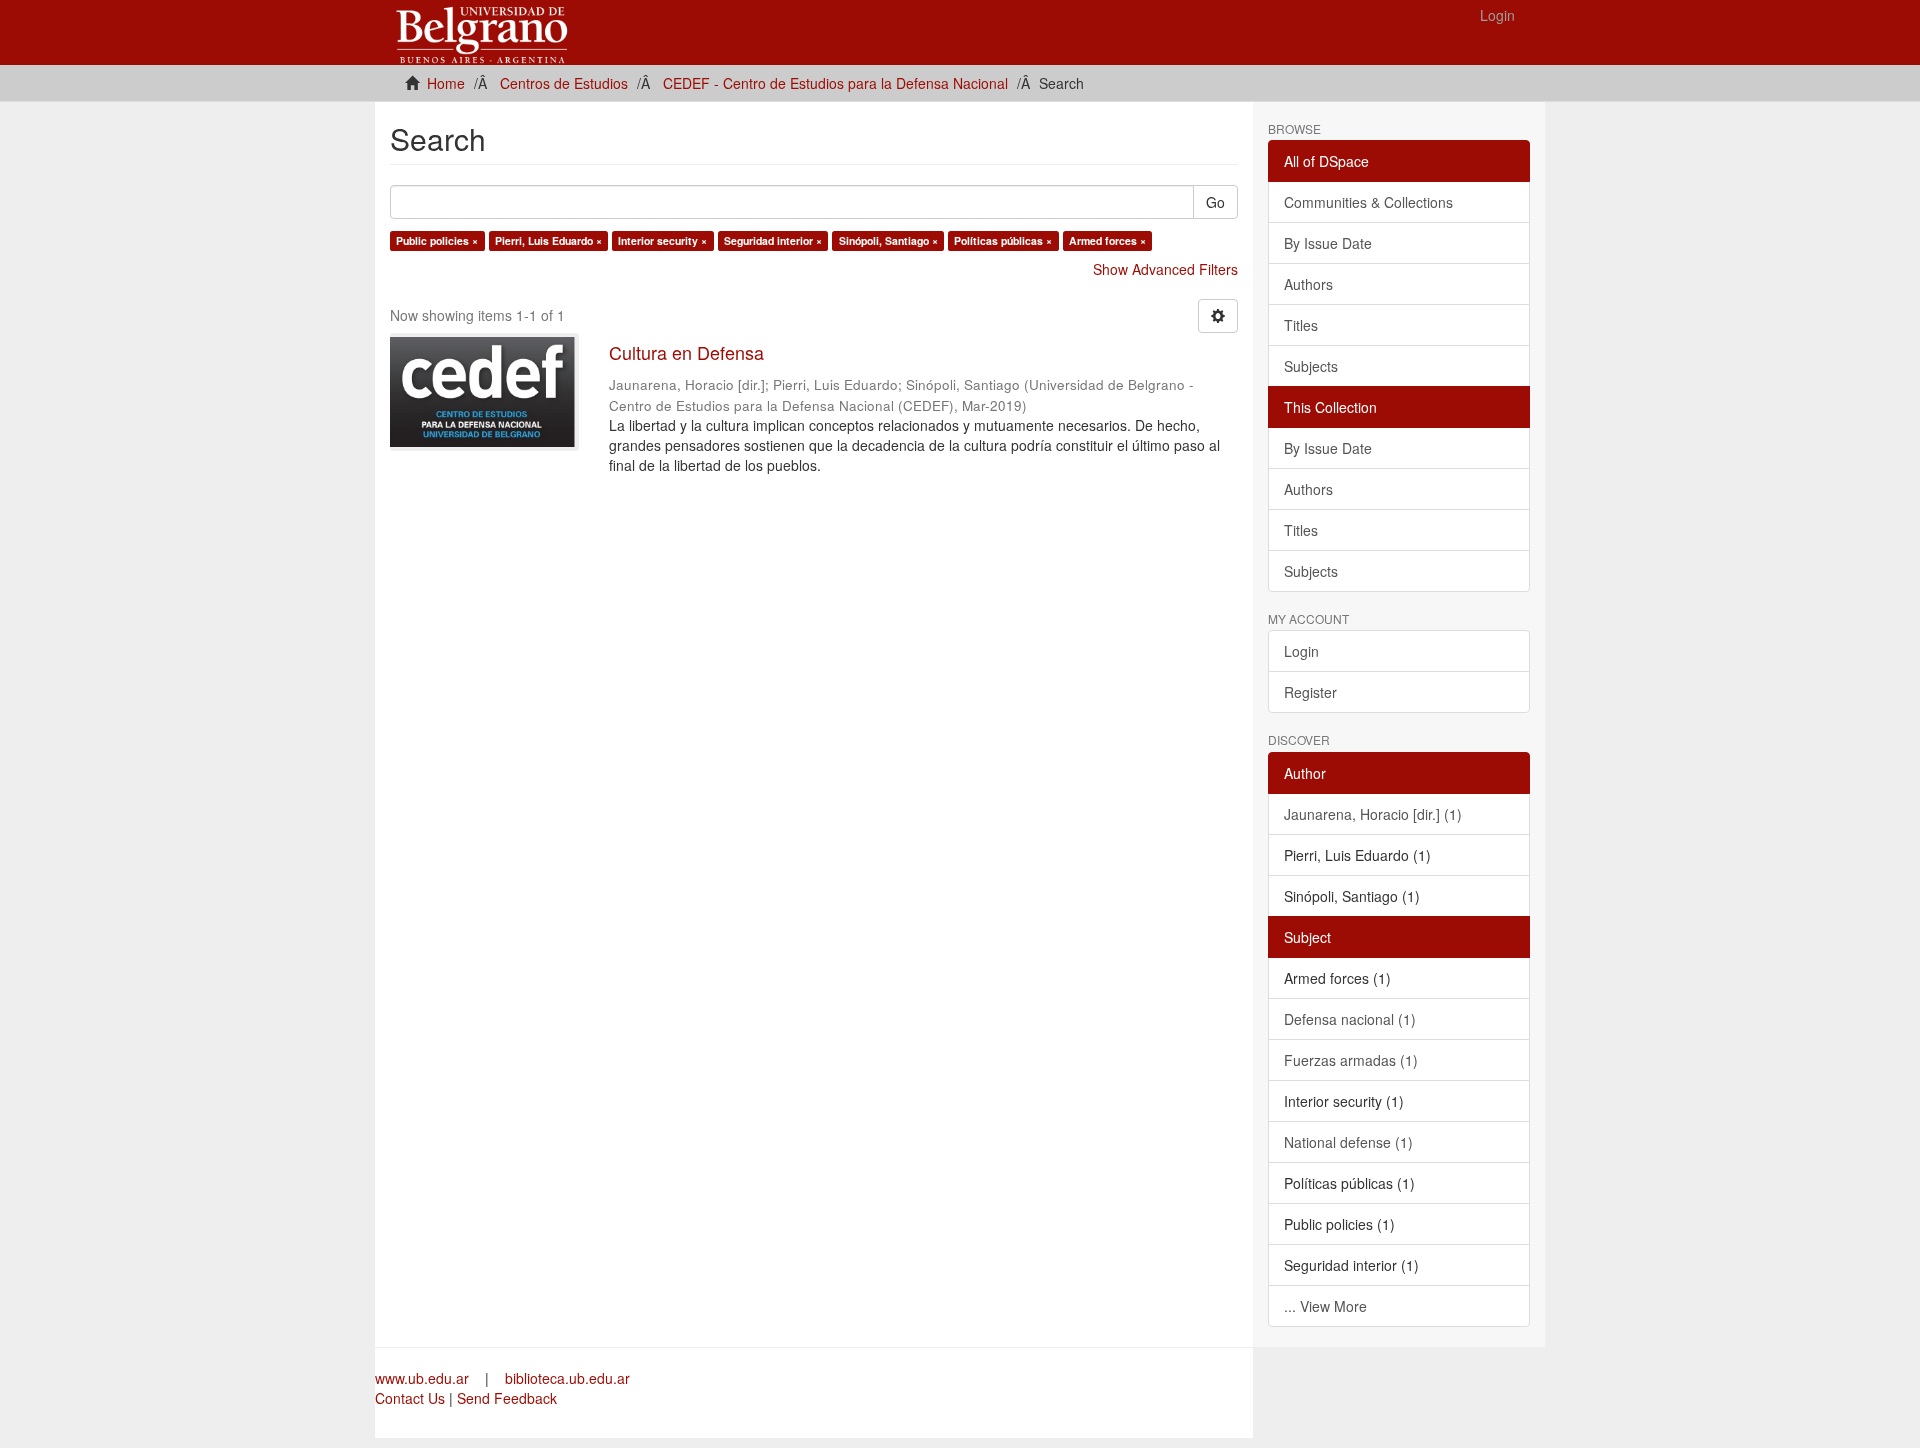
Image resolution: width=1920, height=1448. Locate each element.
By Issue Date (1328, 243)
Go (1215, 202)
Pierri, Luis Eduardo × (548, 240)
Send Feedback (507, 1398)
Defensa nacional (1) (1350, 1019)
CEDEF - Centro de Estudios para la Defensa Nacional (835, 83)
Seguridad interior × (773, 240)
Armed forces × (1107, 240)
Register (1310, 692)
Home (446, 83)
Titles (1301, 325)
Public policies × (437, 240)
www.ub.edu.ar (424, 1378)
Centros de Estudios (564, 83)
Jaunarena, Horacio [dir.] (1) (1373, 814)
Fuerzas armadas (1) (1351, 1060)
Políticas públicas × (1003, 240)
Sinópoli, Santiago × (888, 240)
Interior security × (662, 240)
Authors (1308, 284)
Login (1301, 651)
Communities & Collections (1368, 202)
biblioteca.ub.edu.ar (567, 1378)
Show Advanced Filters (1165, 269)
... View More (1325, 1306)
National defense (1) (1348, 1142)
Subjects (1311, 366)
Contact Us (410, 1398)
